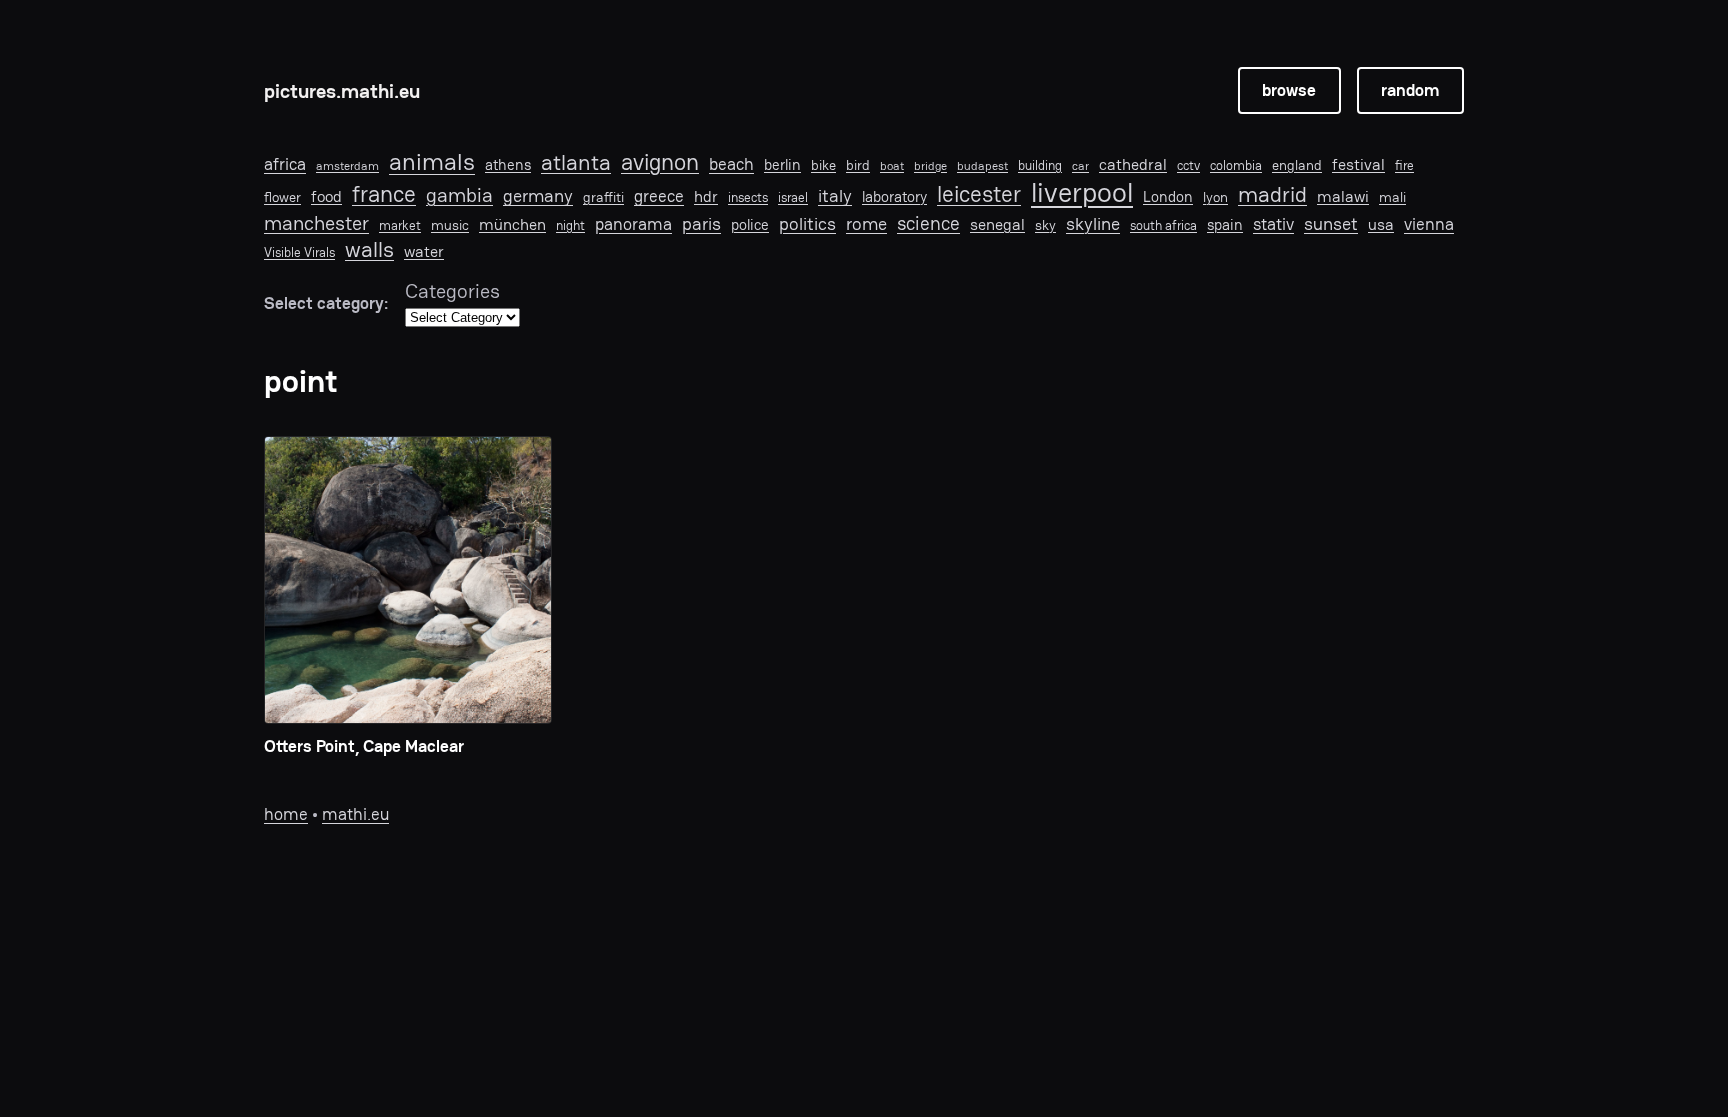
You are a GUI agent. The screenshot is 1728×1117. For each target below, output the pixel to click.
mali (1392, 197)
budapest (982, 166)
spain (1225, 225)
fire (1404, 166)
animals (432, 162)
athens (508, 165)
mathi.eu (355, 814)
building (1040, 166)
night (570, 226)
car (1080, 166)
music (450, 225)
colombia (1236, 166)
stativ (1273, 224)
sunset (1331, 224)
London (1168, 197)
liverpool (1082, 193)
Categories (452, 291)
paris (701, 224)
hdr (706, 197)
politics (807, 223)
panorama (633, 224)
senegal (997, 225)
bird (858, 165)
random (1410, 90)
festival (1358, 165)
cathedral (1133, 165)
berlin (782, 165)
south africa (1163, 226)
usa (1381, 225)
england (1297, 165)
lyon (1215, 197)
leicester (979, 194)
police (750, 225)
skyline (1093, 224)
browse (1289, 90)
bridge (930, 166)
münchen (512, 225)
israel (793, 198)
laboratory (894, 197)
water (424, 252)
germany (538, 196)
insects (748, 198)
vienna (1429, 224)
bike (823, 165)
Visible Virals (299, 253)
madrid (1272, 194)
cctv (1188, 166)
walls (369, 249)
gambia (459, 195)
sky (1045, 225)
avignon (660, 162)
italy (835, 196)
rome (866, 223)
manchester (316, 223)
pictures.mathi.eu (342, 91)
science (928, 223)
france (384, 194)
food (326, 197)
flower (282, 197)
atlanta (576, 163)
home (286, 814)
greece (659, 196)
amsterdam (347, 166)
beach (731, 164)
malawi (1343, 197)
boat (892, 166)
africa (285, 164)
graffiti (603, 197)
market (400, 226)
